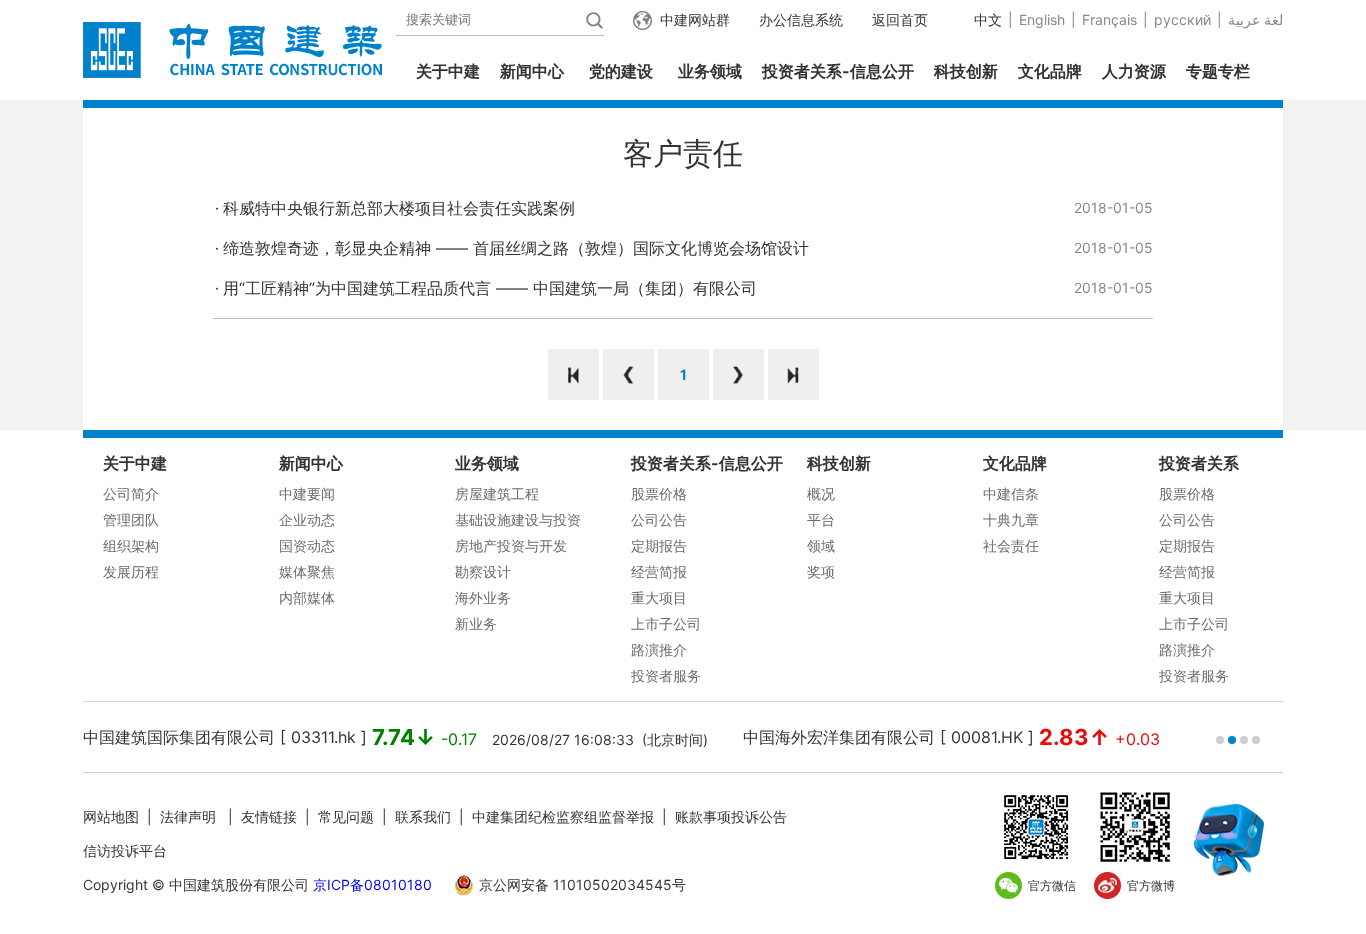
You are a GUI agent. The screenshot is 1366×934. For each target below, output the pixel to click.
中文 (988, 19)
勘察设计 (483, 571)
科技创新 (966, 71)
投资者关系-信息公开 (838, 71)
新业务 (476, 623)
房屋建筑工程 (497, 493)
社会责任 (1011, 545)
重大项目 (659, 597)
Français (1109, 19)
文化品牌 (1050, 71)
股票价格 (659, 493)
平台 (821, 519)
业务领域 (710, 71)
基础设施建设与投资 (518, 519)
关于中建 (448, 71)
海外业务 (483, 597)
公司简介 (131, 493)
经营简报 (659, 571)
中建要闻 (307, 493)
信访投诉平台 (125, 850)
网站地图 (111, 816)
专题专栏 (1218, 71)
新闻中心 (532, 71)
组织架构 (131, 545)
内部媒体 (307, 597)
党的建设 (621, 71)
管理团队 (131, 519)
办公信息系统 (801, 19)
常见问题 (346, 816)
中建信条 (1011, 493)
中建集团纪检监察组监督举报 (563, 816)
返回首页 (900, 19)
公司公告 (659, 519)
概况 (821, 493)
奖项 (821, 571)
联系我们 (423, 816)
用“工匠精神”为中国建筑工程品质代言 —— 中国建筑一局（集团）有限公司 (490, 288)
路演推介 (659, 649)
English (1042, 19)
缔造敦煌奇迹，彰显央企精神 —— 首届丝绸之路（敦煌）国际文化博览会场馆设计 (516, 248)
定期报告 (659, 545)
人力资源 (1134, 71)
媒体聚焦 (307, 571)
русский (1182, 19)
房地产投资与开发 (511, 545)
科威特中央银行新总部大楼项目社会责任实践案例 (399, 208)
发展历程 (131, 571)
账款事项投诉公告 (731, 816)
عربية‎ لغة (1255, 19)
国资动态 (307, 545)
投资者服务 (666, 675)
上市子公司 (666, 623)
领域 (821, 545)
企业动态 (307, 519)
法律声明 (190, 816)
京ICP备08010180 (372, 884)
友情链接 (269, 816)
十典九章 (1011, 519)
